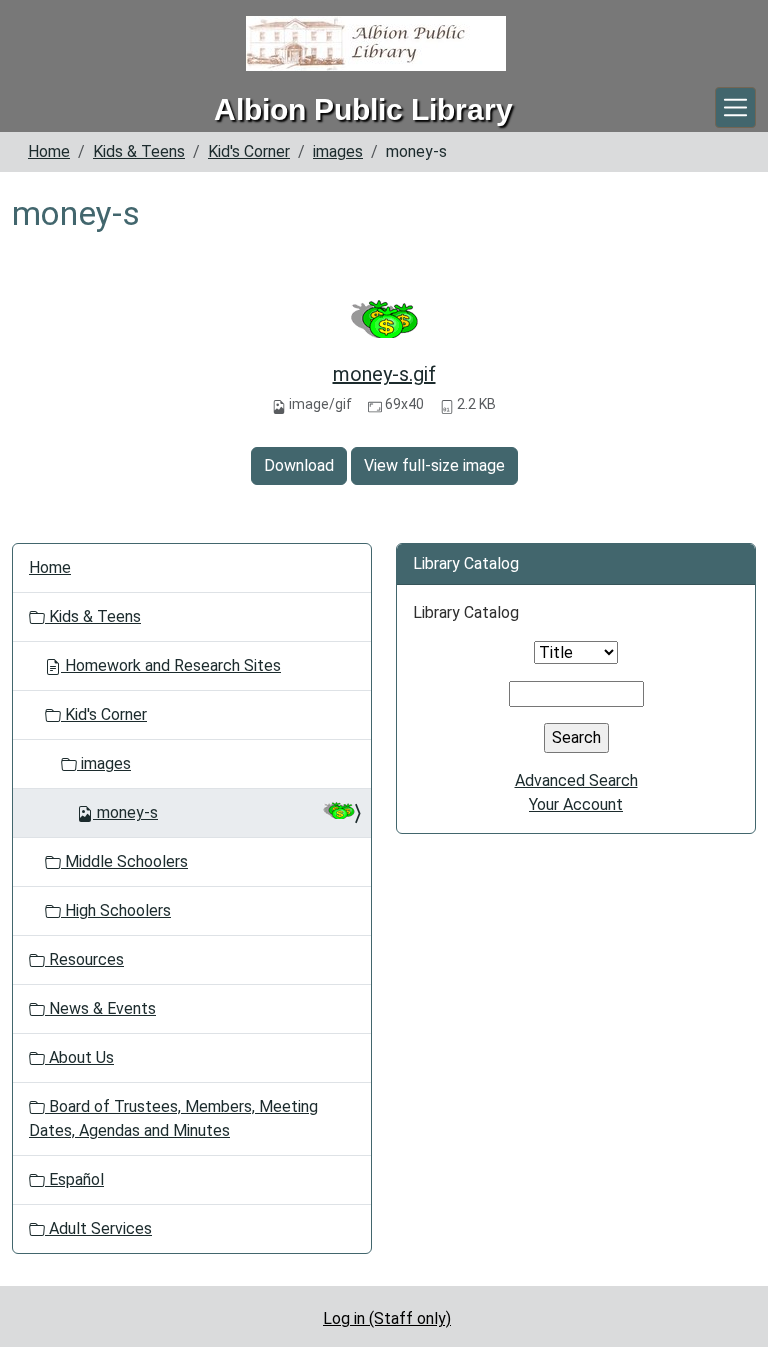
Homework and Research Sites (171, 665)
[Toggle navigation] (735, 107)
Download (299, 465)
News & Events (100, 1008)
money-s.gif (384, 374)
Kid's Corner (249, 151)
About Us (79, 1057)
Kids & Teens (139, 151)
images (338, 151)
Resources (84, 959)
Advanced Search (576, 780)
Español (74, 1179)
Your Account (576, 804)
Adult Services (98, 1228)
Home (49, 151)
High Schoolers (116, 910)
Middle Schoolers (124, 861)
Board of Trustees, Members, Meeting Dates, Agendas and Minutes (173, 1118)
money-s (127, 812)
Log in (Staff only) (387, 1318)
